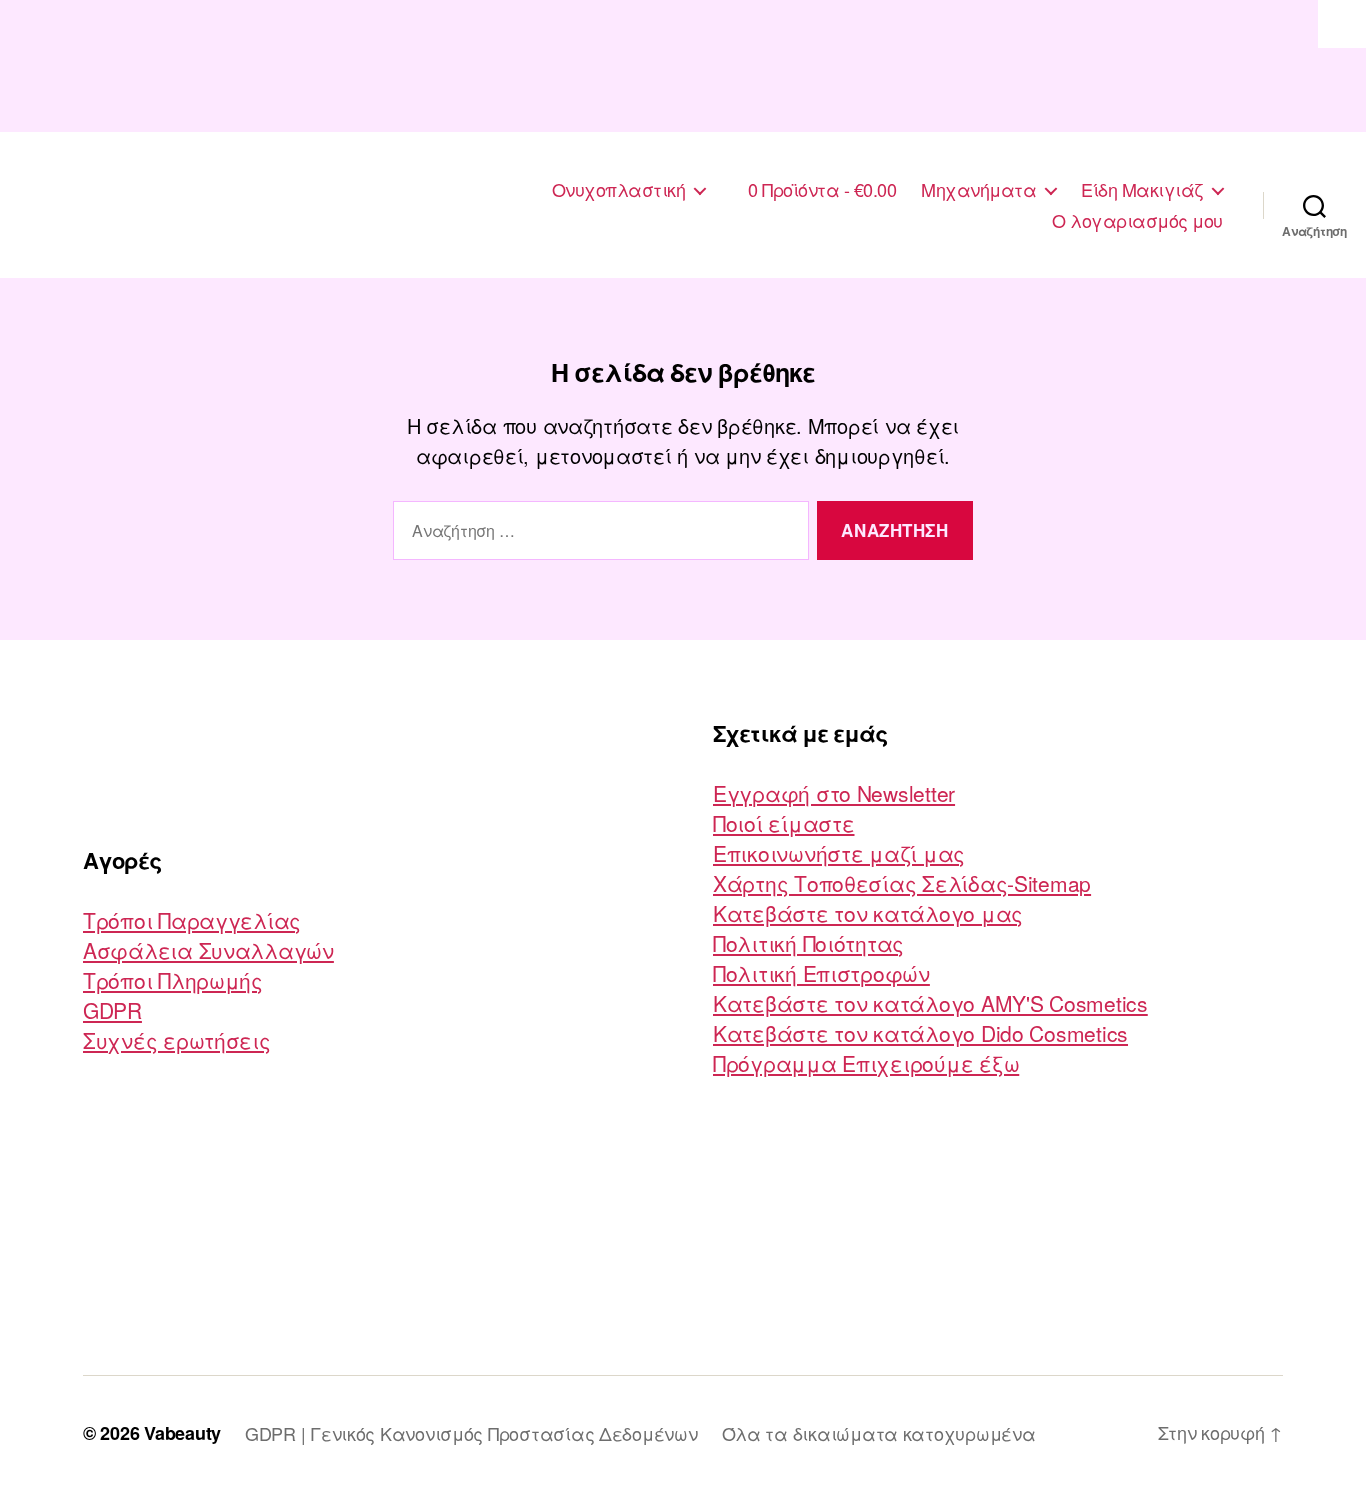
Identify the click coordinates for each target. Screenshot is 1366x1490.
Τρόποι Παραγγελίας (192, 920)
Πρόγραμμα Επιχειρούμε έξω (866, 1063)
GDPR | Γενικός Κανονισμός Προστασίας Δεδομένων (471, 1433)
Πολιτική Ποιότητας (808, 943)
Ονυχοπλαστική (619, 190)
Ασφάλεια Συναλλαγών (208, 950)
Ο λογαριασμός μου (1137, 221)
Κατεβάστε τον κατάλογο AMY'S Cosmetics (930, 1003)
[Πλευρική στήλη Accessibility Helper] (1342, 24)
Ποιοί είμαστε (784, 823)
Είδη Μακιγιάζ (1142, 190)
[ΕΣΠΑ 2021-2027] (683, 66)
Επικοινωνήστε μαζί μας (839, 853)
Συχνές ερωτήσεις (177, 1040)
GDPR (112, 1010)
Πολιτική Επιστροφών (821, 973)
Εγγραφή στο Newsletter (834, 793)
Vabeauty (182, 1433)
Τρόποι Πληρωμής (173, 980)
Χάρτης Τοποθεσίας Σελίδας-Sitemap (902, 883)
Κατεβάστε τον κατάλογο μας (868, 913)
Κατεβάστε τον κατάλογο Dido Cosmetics (920, 1033)
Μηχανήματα (978, 190)
